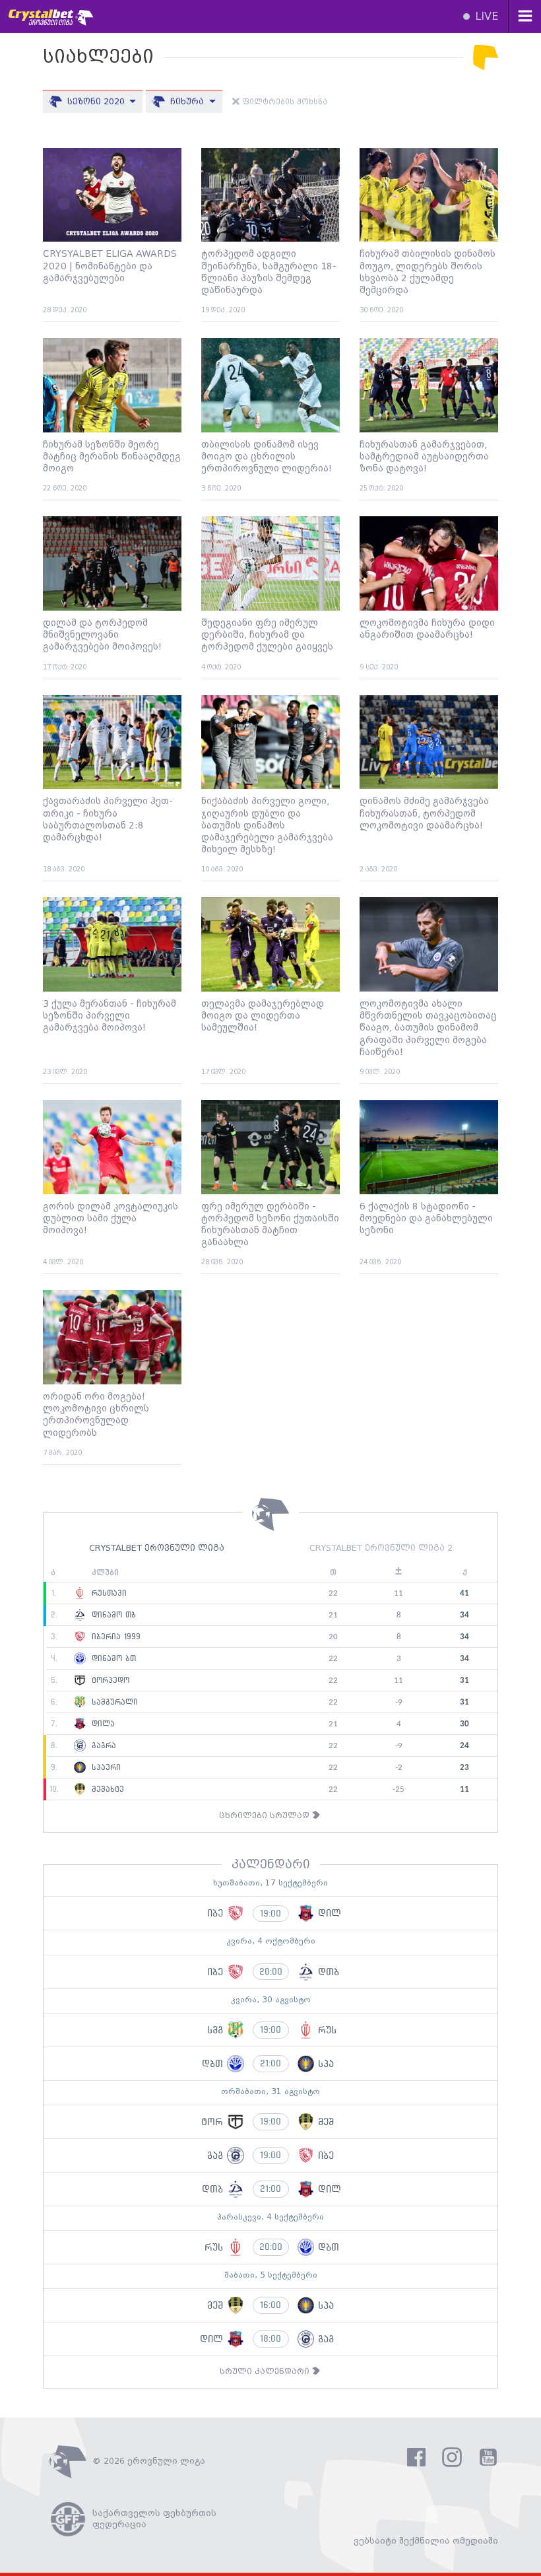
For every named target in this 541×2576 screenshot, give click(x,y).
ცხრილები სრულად (266, 1816)
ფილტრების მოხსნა (283, 102)
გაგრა (102, 1746)
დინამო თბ (112, 1615)
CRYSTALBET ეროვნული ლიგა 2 (381, 1548)
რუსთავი (108, 1593)
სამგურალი (113, 1702)
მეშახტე (106, 1789)
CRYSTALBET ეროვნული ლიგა (157, 1548)
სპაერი (105, 1767)
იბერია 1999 (114, 1637)
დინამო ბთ (112, 1658)
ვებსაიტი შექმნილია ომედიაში (426, 2541)
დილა (102, 1724)
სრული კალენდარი (266, 2372)
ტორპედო (109, 1680)
